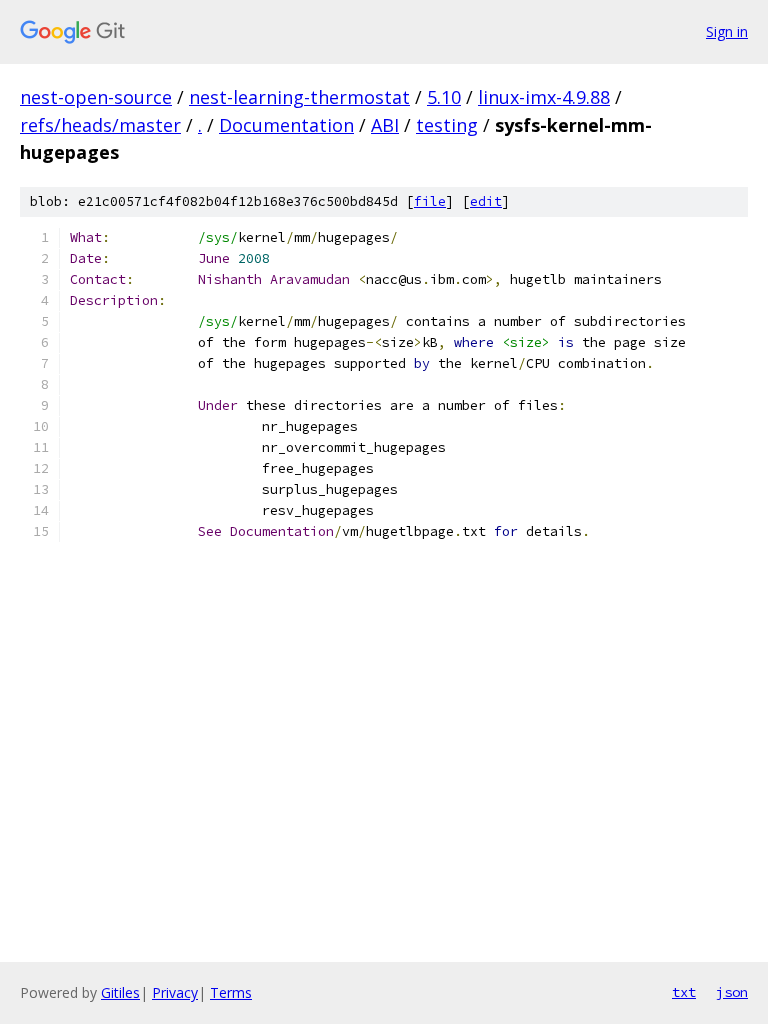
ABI (385, 125)
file (430, 201)
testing (447, 125)
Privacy (175, 992)
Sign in (727, 31)
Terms (231, 992)
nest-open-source (96, 97)
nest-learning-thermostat (299, 97)
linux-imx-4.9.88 (544, 97)
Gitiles (120, 992)
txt (684, 992)
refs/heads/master (100, 125)
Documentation (286, 125)
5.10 (444, 97)
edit (486, 201)
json (732, 992)
